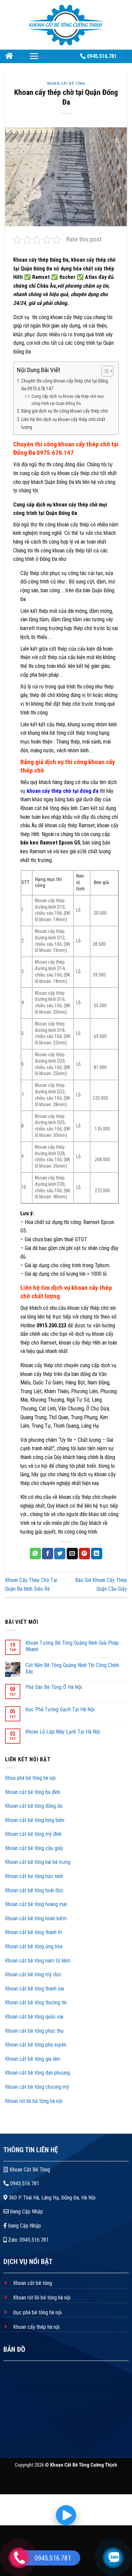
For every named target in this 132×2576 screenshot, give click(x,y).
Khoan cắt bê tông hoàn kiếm (36, 1918)
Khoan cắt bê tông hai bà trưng (38, 1862)
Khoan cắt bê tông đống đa (34, 1806)
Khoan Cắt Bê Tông (66, 84)
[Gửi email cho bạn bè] (72, 1554)
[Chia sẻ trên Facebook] (48, 1554)
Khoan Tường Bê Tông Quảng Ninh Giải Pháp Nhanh (72, 1646)
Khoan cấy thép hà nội (36, 2327)
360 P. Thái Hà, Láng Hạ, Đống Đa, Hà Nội (51, 2198)
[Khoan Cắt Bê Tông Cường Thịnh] (66, 24)
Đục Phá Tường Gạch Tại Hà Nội (60, 1709)
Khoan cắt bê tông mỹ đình (33, 1834)
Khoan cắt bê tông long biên (35, 1820)
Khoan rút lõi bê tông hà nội (34, 2101)
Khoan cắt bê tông (32, 2283)
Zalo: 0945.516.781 (28, 2240)
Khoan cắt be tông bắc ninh (34, 1876)
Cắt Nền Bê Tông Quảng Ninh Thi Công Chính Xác (72, 1668)
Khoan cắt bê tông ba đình (33, 1792)
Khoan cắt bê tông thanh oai (35, 1989)
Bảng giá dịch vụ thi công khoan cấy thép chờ (64, 411)
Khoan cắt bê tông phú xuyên (36, 2045)
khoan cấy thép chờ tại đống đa (62, 791)
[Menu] (34, 56)
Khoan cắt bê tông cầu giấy (34, 1848)
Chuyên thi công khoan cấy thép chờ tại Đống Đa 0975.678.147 (65, 385)
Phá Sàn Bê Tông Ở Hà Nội (54, 1687)
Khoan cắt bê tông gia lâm (33, 2059)
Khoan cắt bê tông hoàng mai (36, 1904)
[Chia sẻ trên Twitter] (60, 1554)
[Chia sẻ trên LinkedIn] (97, 1554)
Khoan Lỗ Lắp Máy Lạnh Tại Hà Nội (63, 1732)
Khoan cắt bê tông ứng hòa (34, 1946)
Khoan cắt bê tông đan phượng (38, 2073)
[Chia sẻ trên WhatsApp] (35, 1554)
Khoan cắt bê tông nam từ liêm (38, 1961)
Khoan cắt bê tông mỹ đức (33, 1974)
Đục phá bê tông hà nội (37, 2312)
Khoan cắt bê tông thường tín (37, 2002)
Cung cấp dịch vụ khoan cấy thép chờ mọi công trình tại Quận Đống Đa (68, 400)
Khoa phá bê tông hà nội (30, 1778)
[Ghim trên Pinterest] (84, 1554)
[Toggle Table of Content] (104, 371)
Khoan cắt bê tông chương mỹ (37, 2087)
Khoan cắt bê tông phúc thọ (35, 2031)
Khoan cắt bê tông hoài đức (34, 1890)
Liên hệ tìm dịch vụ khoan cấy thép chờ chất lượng (63, 423)
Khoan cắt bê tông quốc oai (35, 2017)
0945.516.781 (24, 2183)
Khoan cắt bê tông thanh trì (34, 1932)
